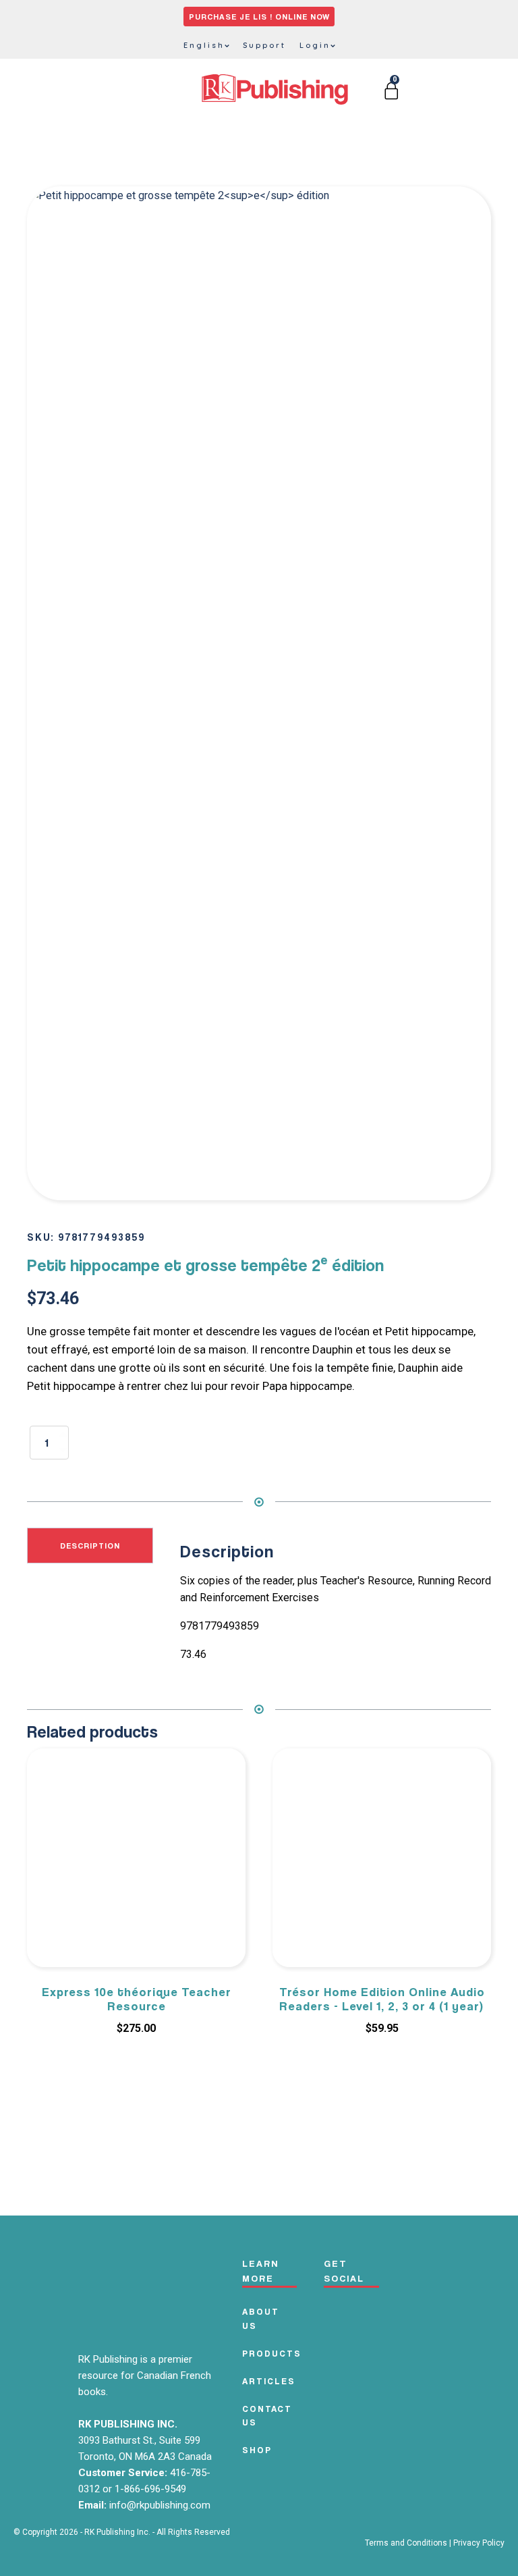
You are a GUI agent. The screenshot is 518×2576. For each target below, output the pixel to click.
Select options (382, 2066)
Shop (257, 2450)
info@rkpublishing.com (160, 2505)
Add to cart (174, 1440)
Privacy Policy (479, 2543)
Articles (269, 2381)
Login (315, 45)
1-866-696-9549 (150, 2489)
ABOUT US (261, 2318)
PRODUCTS (272, 2353)
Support (264, 45)
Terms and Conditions (406, 2543)
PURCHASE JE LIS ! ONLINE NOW (259, 17)
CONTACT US (267, 2416)
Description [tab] (90, 1546)
